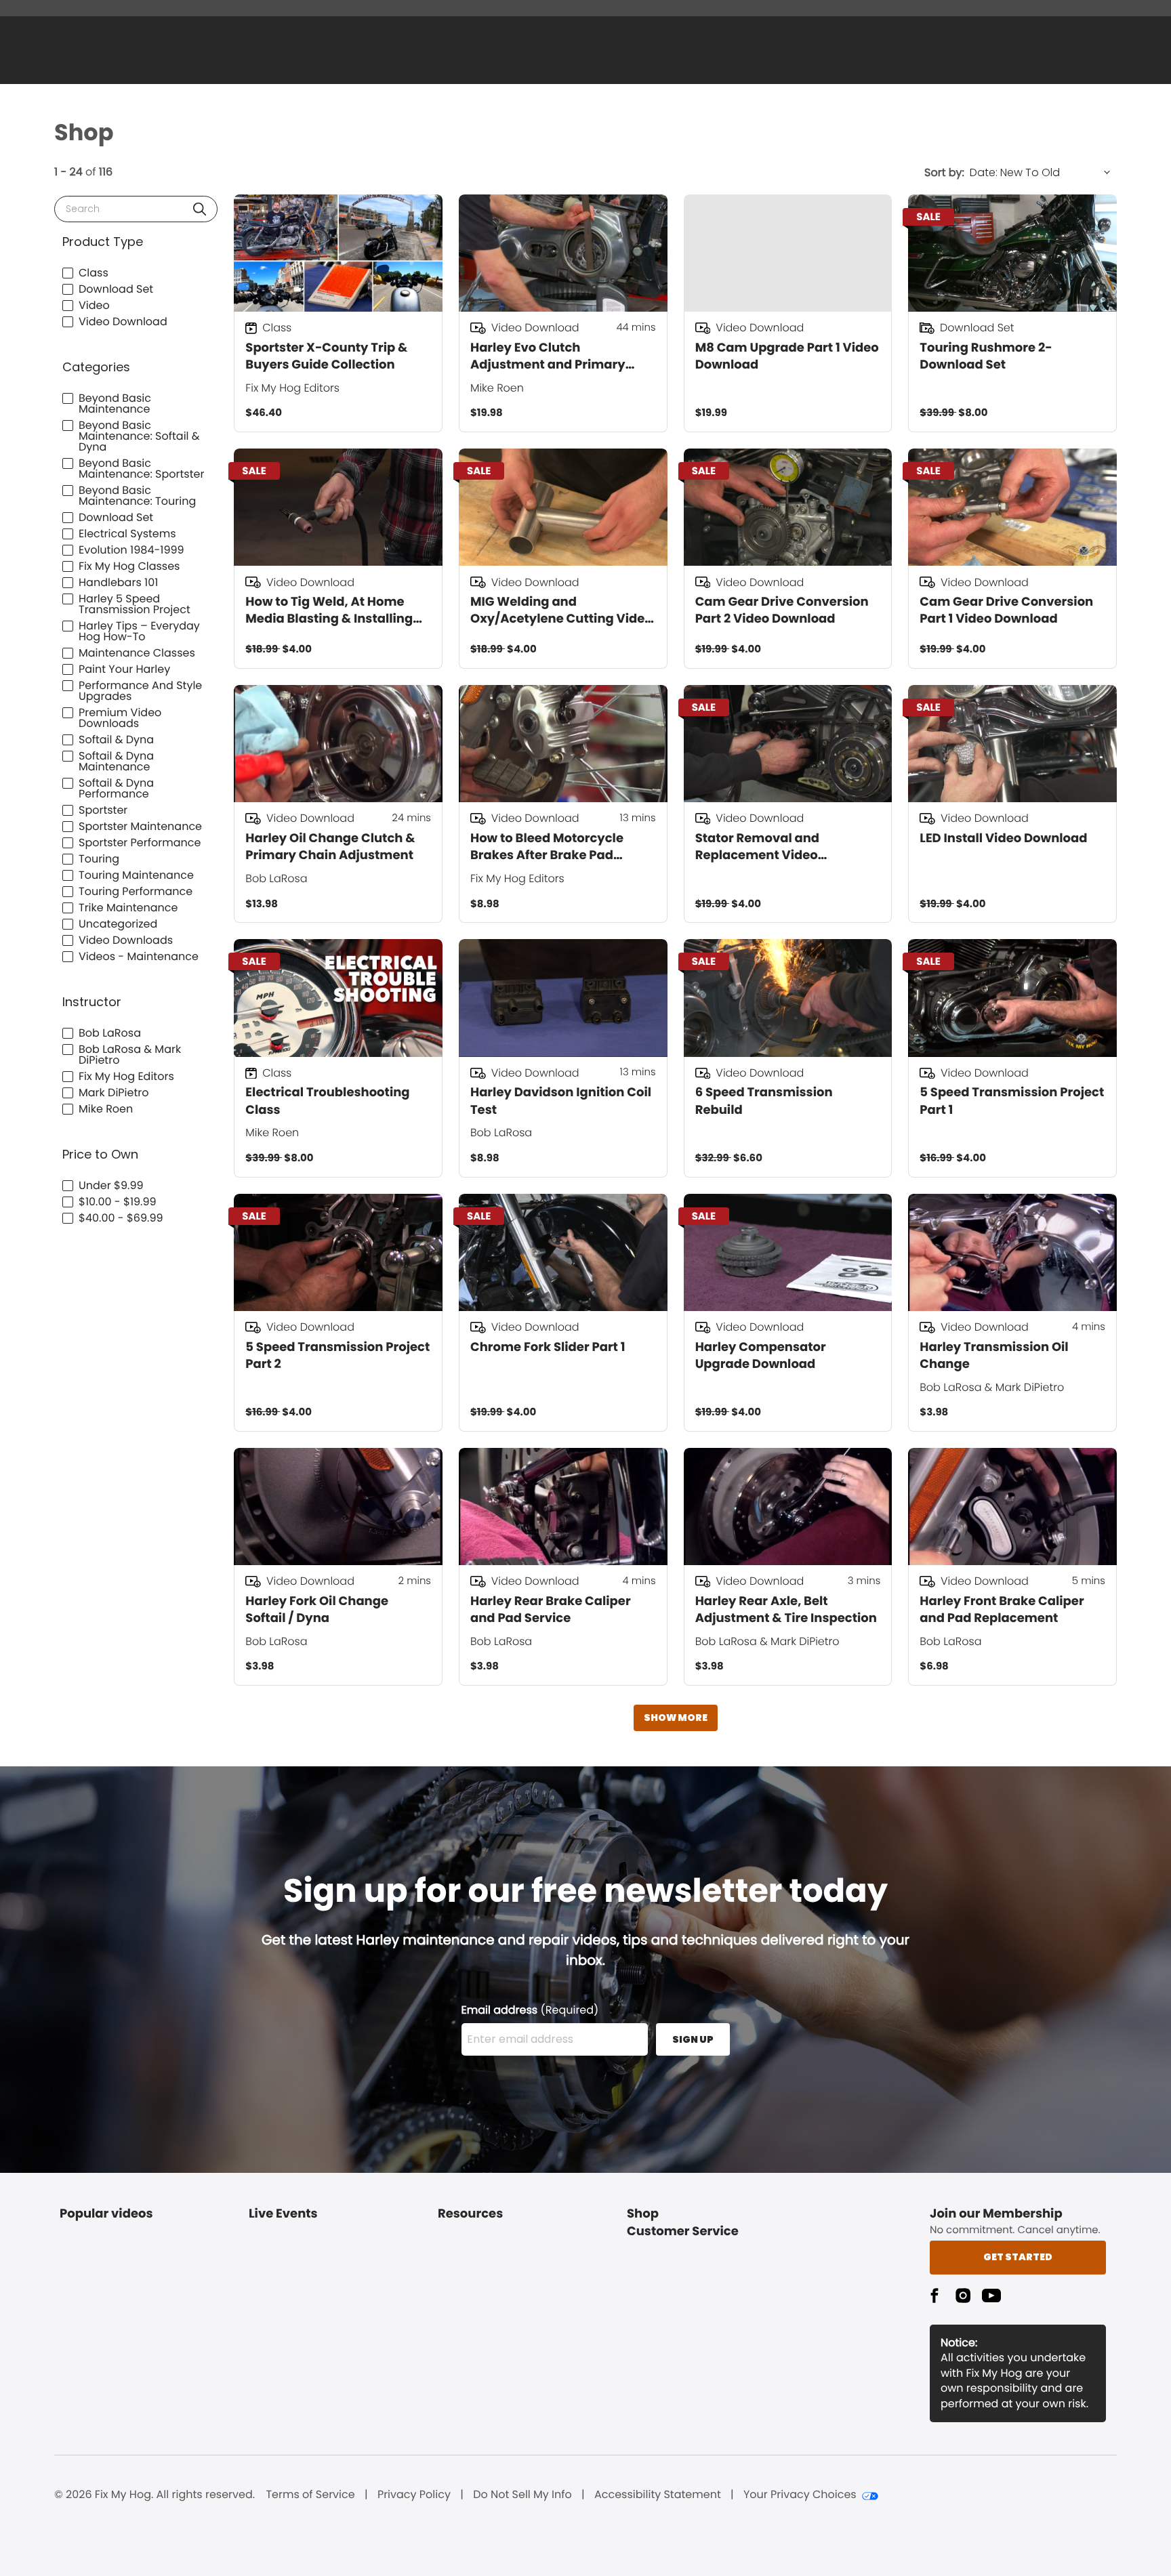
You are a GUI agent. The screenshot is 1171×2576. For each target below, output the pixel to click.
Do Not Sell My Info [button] (522, 2495)
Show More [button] (676, 1718)
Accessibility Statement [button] (658, 2495)
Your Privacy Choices (800, 2495)
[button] (200, 209)
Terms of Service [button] (310, 2495)
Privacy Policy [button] (414, 2495)
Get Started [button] (1018, 2257)
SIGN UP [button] (693, 2039)
